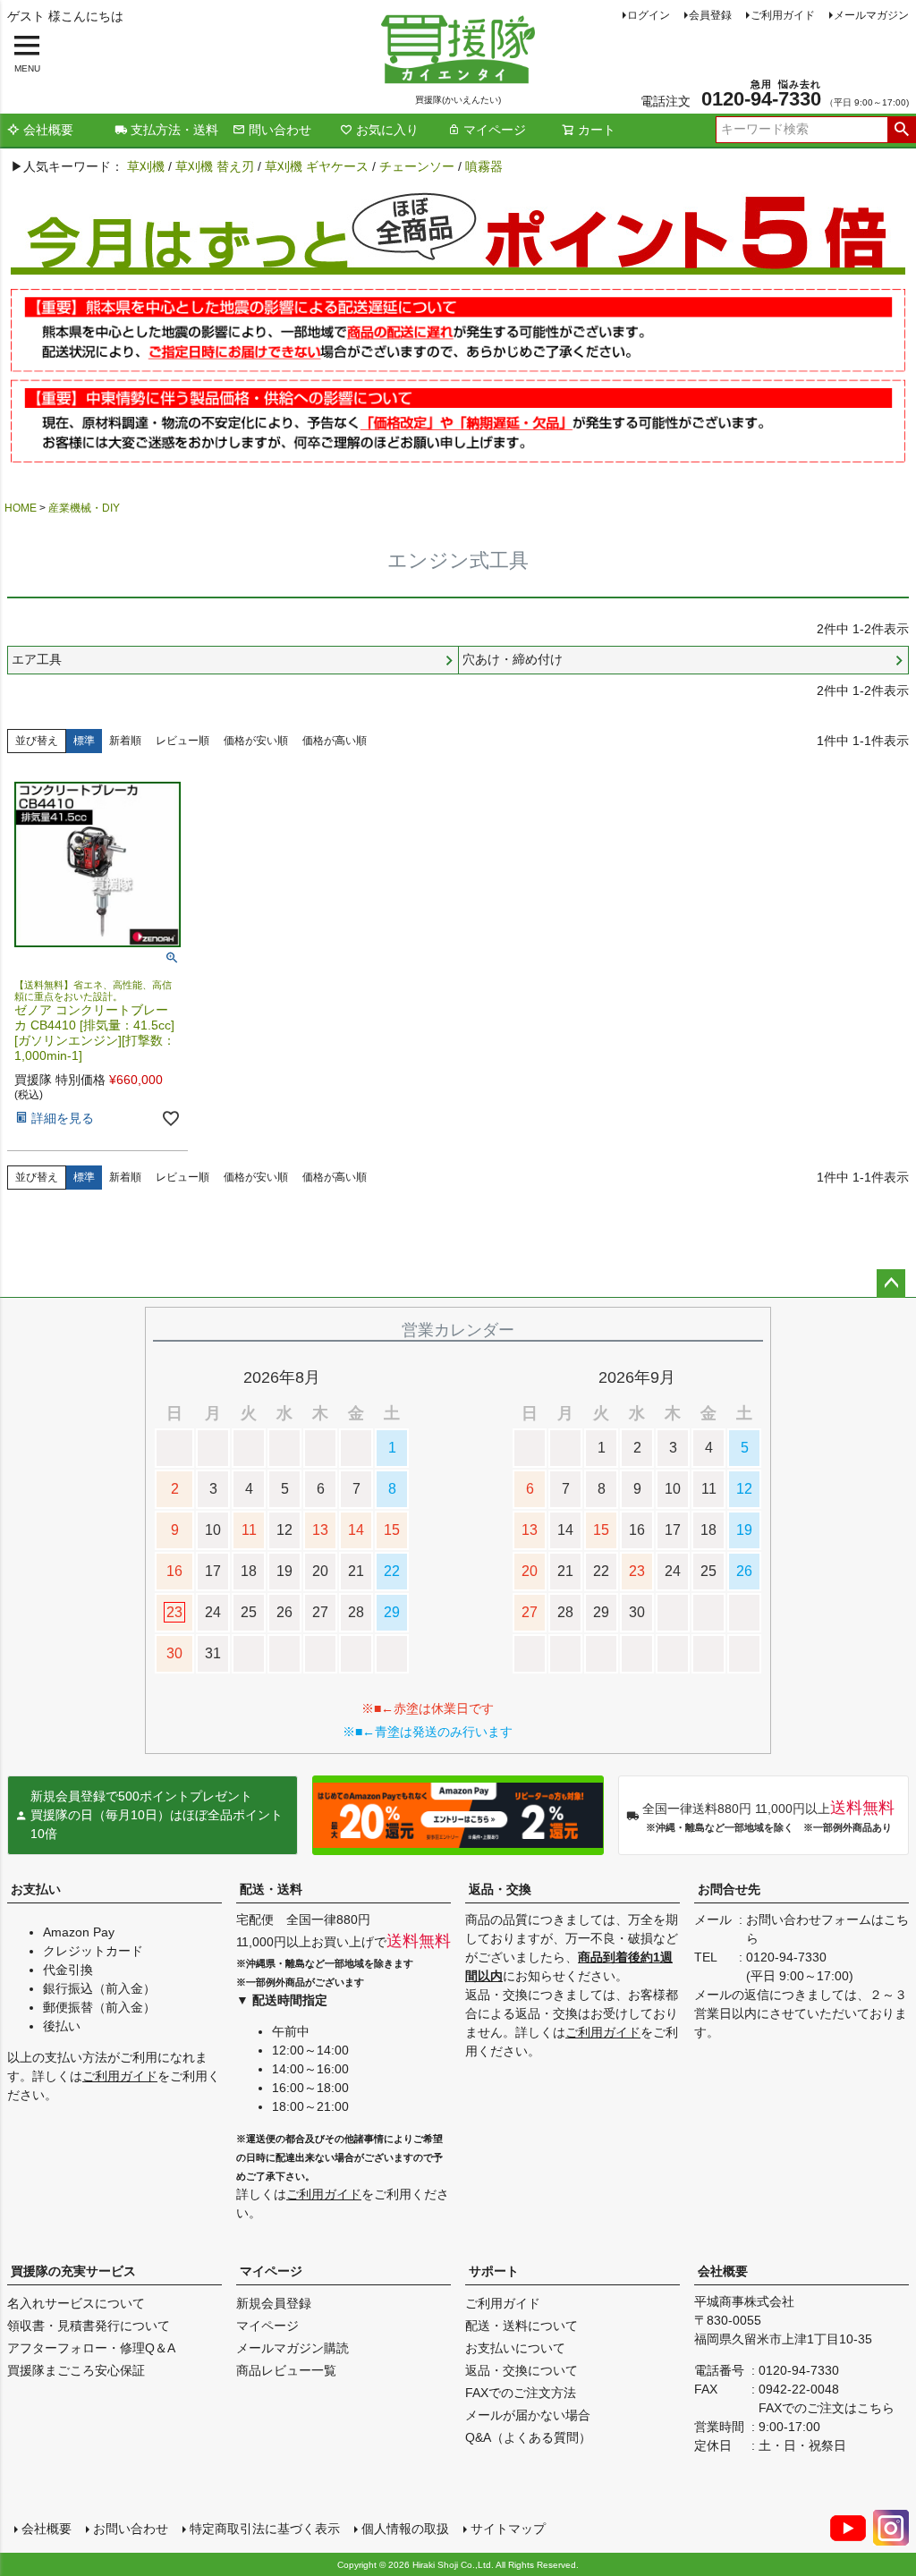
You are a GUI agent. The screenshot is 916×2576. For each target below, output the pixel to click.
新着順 (125, 741)
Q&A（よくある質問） (528, 2437)
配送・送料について (522, 2326)
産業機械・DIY (84, 508)
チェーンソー (417, 166)
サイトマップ (508, 2529)
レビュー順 (182, 741)
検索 (901, 130)
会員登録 (710, 15)
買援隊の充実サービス (73, 2271)
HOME (21, 508)
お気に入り (387, 130)
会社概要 (48, 130)
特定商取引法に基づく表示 (265, 2529)
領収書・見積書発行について (89, 2326)
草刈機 (146, 166)
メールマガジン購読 (293, 2348)
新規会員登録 (274, 2303)
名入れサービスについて (76, 2303)
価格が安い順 (256, 741)
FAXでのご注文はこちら (827, 2408)
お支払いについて (515, 2348)
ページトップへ (891, 1284)
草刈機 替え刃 (215, 166)
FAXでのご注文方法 (521, 2393)
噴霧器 (484, 166)
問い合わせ (280, 130)
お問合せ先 (729, 1889)
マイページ (495, 130)
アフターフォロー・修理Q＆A (91, 2348)
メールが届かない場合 (528, 2415)
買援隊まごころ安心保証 (76, 2370)
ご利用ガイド (783, 15)
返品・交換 (500, 1889)
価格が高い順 (335, 741)
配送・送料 (271, 1889)
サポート (494, 2271)
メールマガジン (871, 15)
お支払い (36, 1889)
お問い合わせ (131, 2529)
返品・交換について (522, 2370)
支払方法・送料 (174, 130)
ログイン (649, 15)
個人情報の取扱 (405, 2529)
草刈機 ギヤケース (317, 166)
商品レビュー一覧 (286, 2370)
